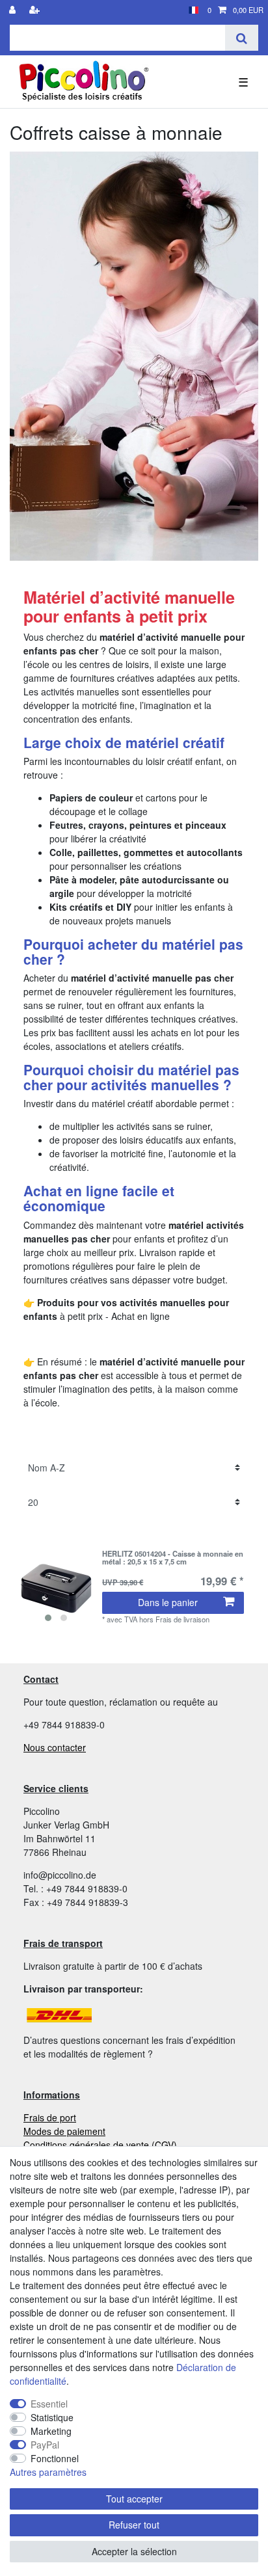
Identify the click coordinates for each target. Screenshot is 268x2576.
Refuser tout (134, 2525)
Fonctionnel (55, 2458)
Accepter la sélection (134, 2551)
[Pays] (194, 10)
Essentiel (49, 2404)
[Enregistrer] (36, 10)
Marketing (51, 2431)
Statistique (52, 2417)
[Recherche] (242, 38)
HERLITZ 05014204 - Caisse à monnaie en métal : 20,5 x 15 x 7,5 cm (173, 1558)
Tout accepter (134, 2499)
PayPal (45, 2445)
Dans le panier (168, 1602)
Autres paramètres (48, 2472)
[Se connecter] (14, 10)
